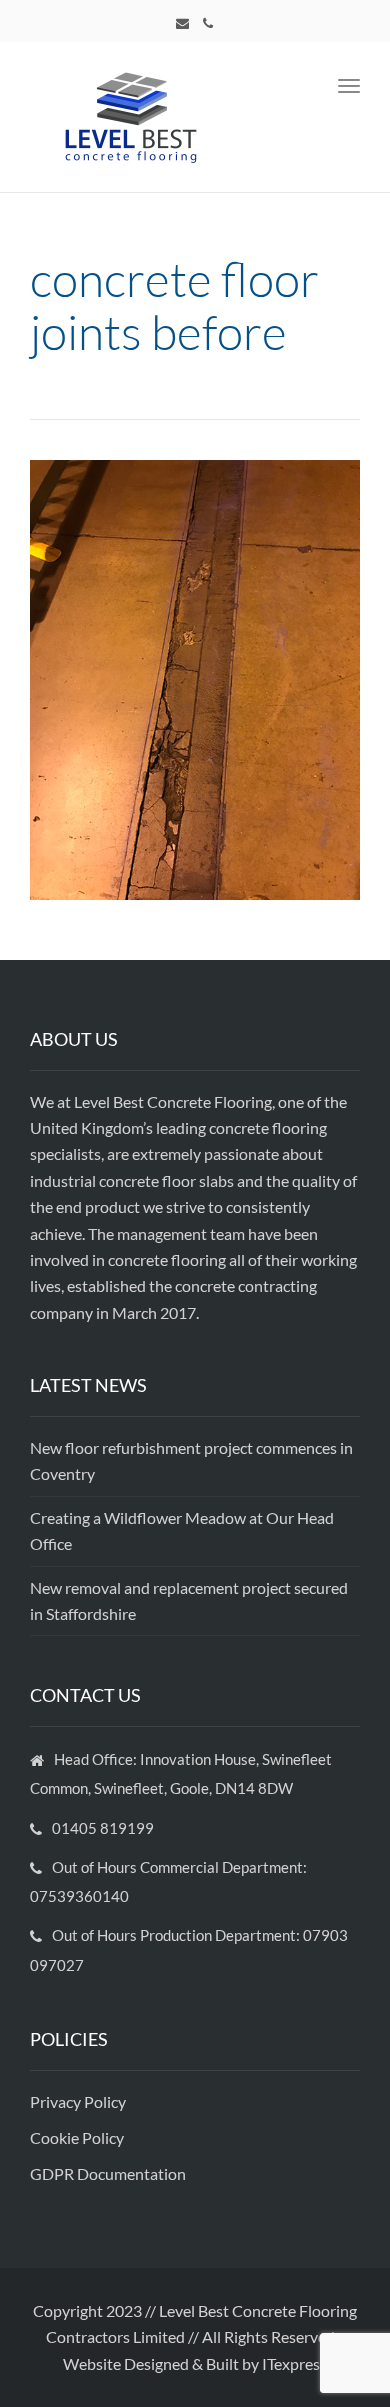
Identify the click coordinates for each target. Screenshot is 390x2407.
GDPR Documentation (108, 2173)
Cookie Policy (78, 2137)
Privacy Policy (79, 2101)
